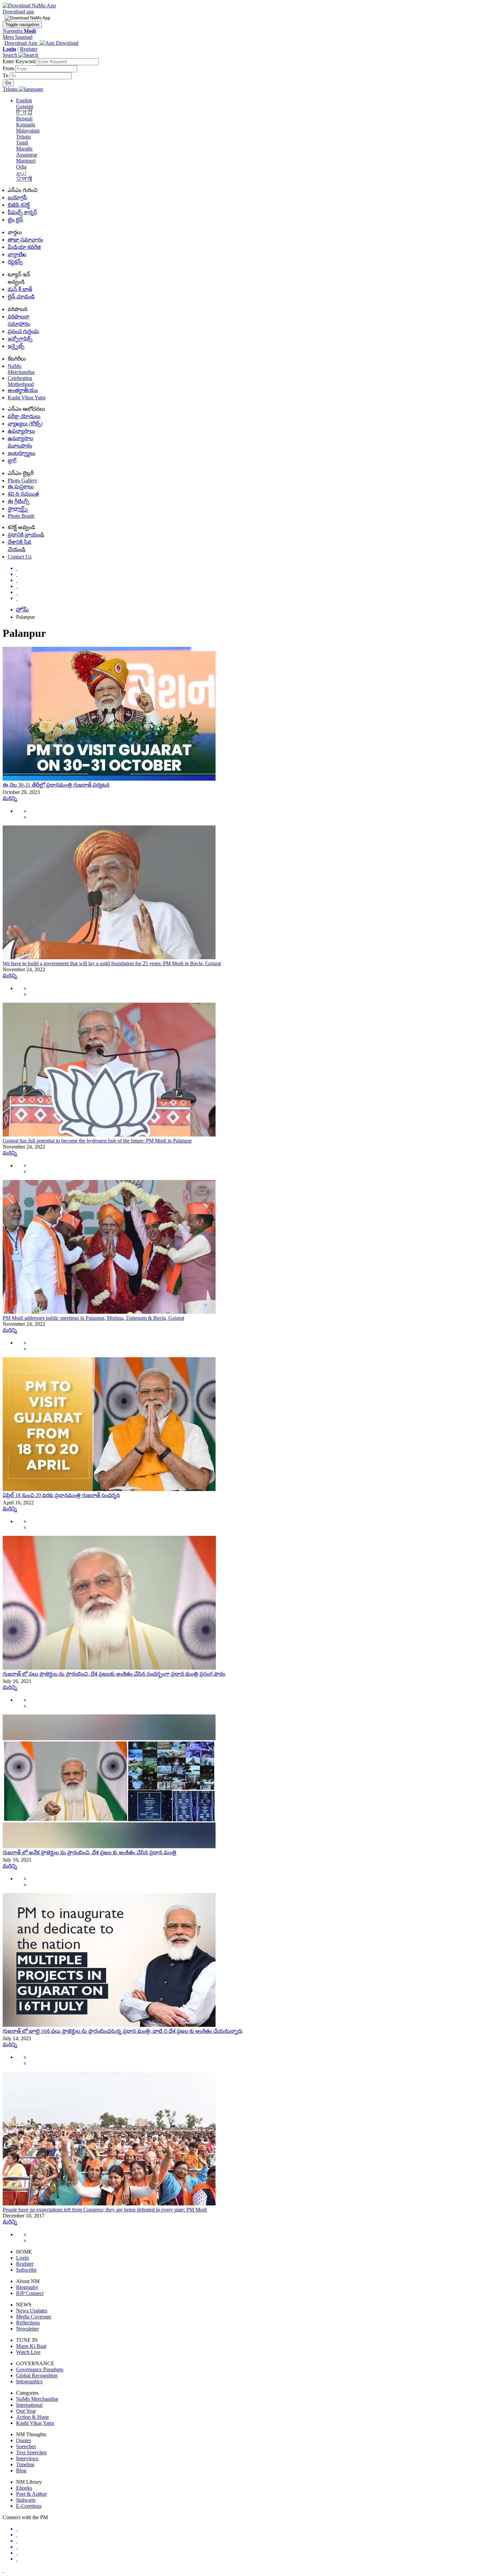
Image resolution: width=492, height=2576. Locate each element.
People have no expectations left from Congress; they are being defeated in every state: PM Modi (105, 2210)
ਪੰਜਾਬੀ (24, 179)
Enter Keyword (20, 61)
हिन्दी (24, 113)
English (24, 101)
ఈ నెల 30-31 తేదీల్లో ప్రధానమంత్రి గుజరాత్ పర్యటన (56, 785)
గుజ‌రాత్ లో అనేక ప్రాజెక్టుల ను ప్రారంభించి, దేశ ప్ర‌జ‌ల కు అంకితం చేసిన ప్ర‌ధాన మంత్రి (90, 1852)
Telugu (23, 137)
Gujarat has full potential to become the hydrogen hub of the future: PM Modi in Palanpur (97, 1141)
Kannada (26, 125)
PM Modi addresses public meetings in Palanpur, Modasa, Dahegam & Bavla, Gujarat (93, 1318)
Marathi (24, 149)
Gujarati (25, 107)
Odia (21, 167)
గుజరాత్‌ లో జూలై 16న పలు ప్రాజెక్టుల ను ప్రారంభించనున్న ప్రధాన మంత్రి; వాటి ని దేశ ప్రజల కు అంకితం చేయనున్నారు (123, 2031)
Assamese (27, 155)
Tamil (22, 143)
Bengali (24, 119)
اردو (21, 173)
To (6, 75)
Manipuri (26, 161)
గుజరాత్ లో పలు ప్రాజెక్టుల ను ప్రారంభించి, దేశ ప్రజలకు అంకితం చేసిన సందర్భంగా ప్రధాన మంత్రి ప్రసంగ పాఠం (114, 1674)
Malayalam (28, 131)
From (9, 68)
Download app (18, 12)
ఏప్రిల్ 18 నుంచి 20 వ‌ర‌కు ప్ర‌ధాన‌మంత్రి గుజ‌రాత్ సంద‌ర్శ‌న (61, 1495)
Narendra (19, 31)
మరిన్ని (10, 798)
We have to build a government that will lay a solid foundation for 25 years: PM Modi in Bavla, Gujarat (112, 963)
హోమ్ (22, 610)
